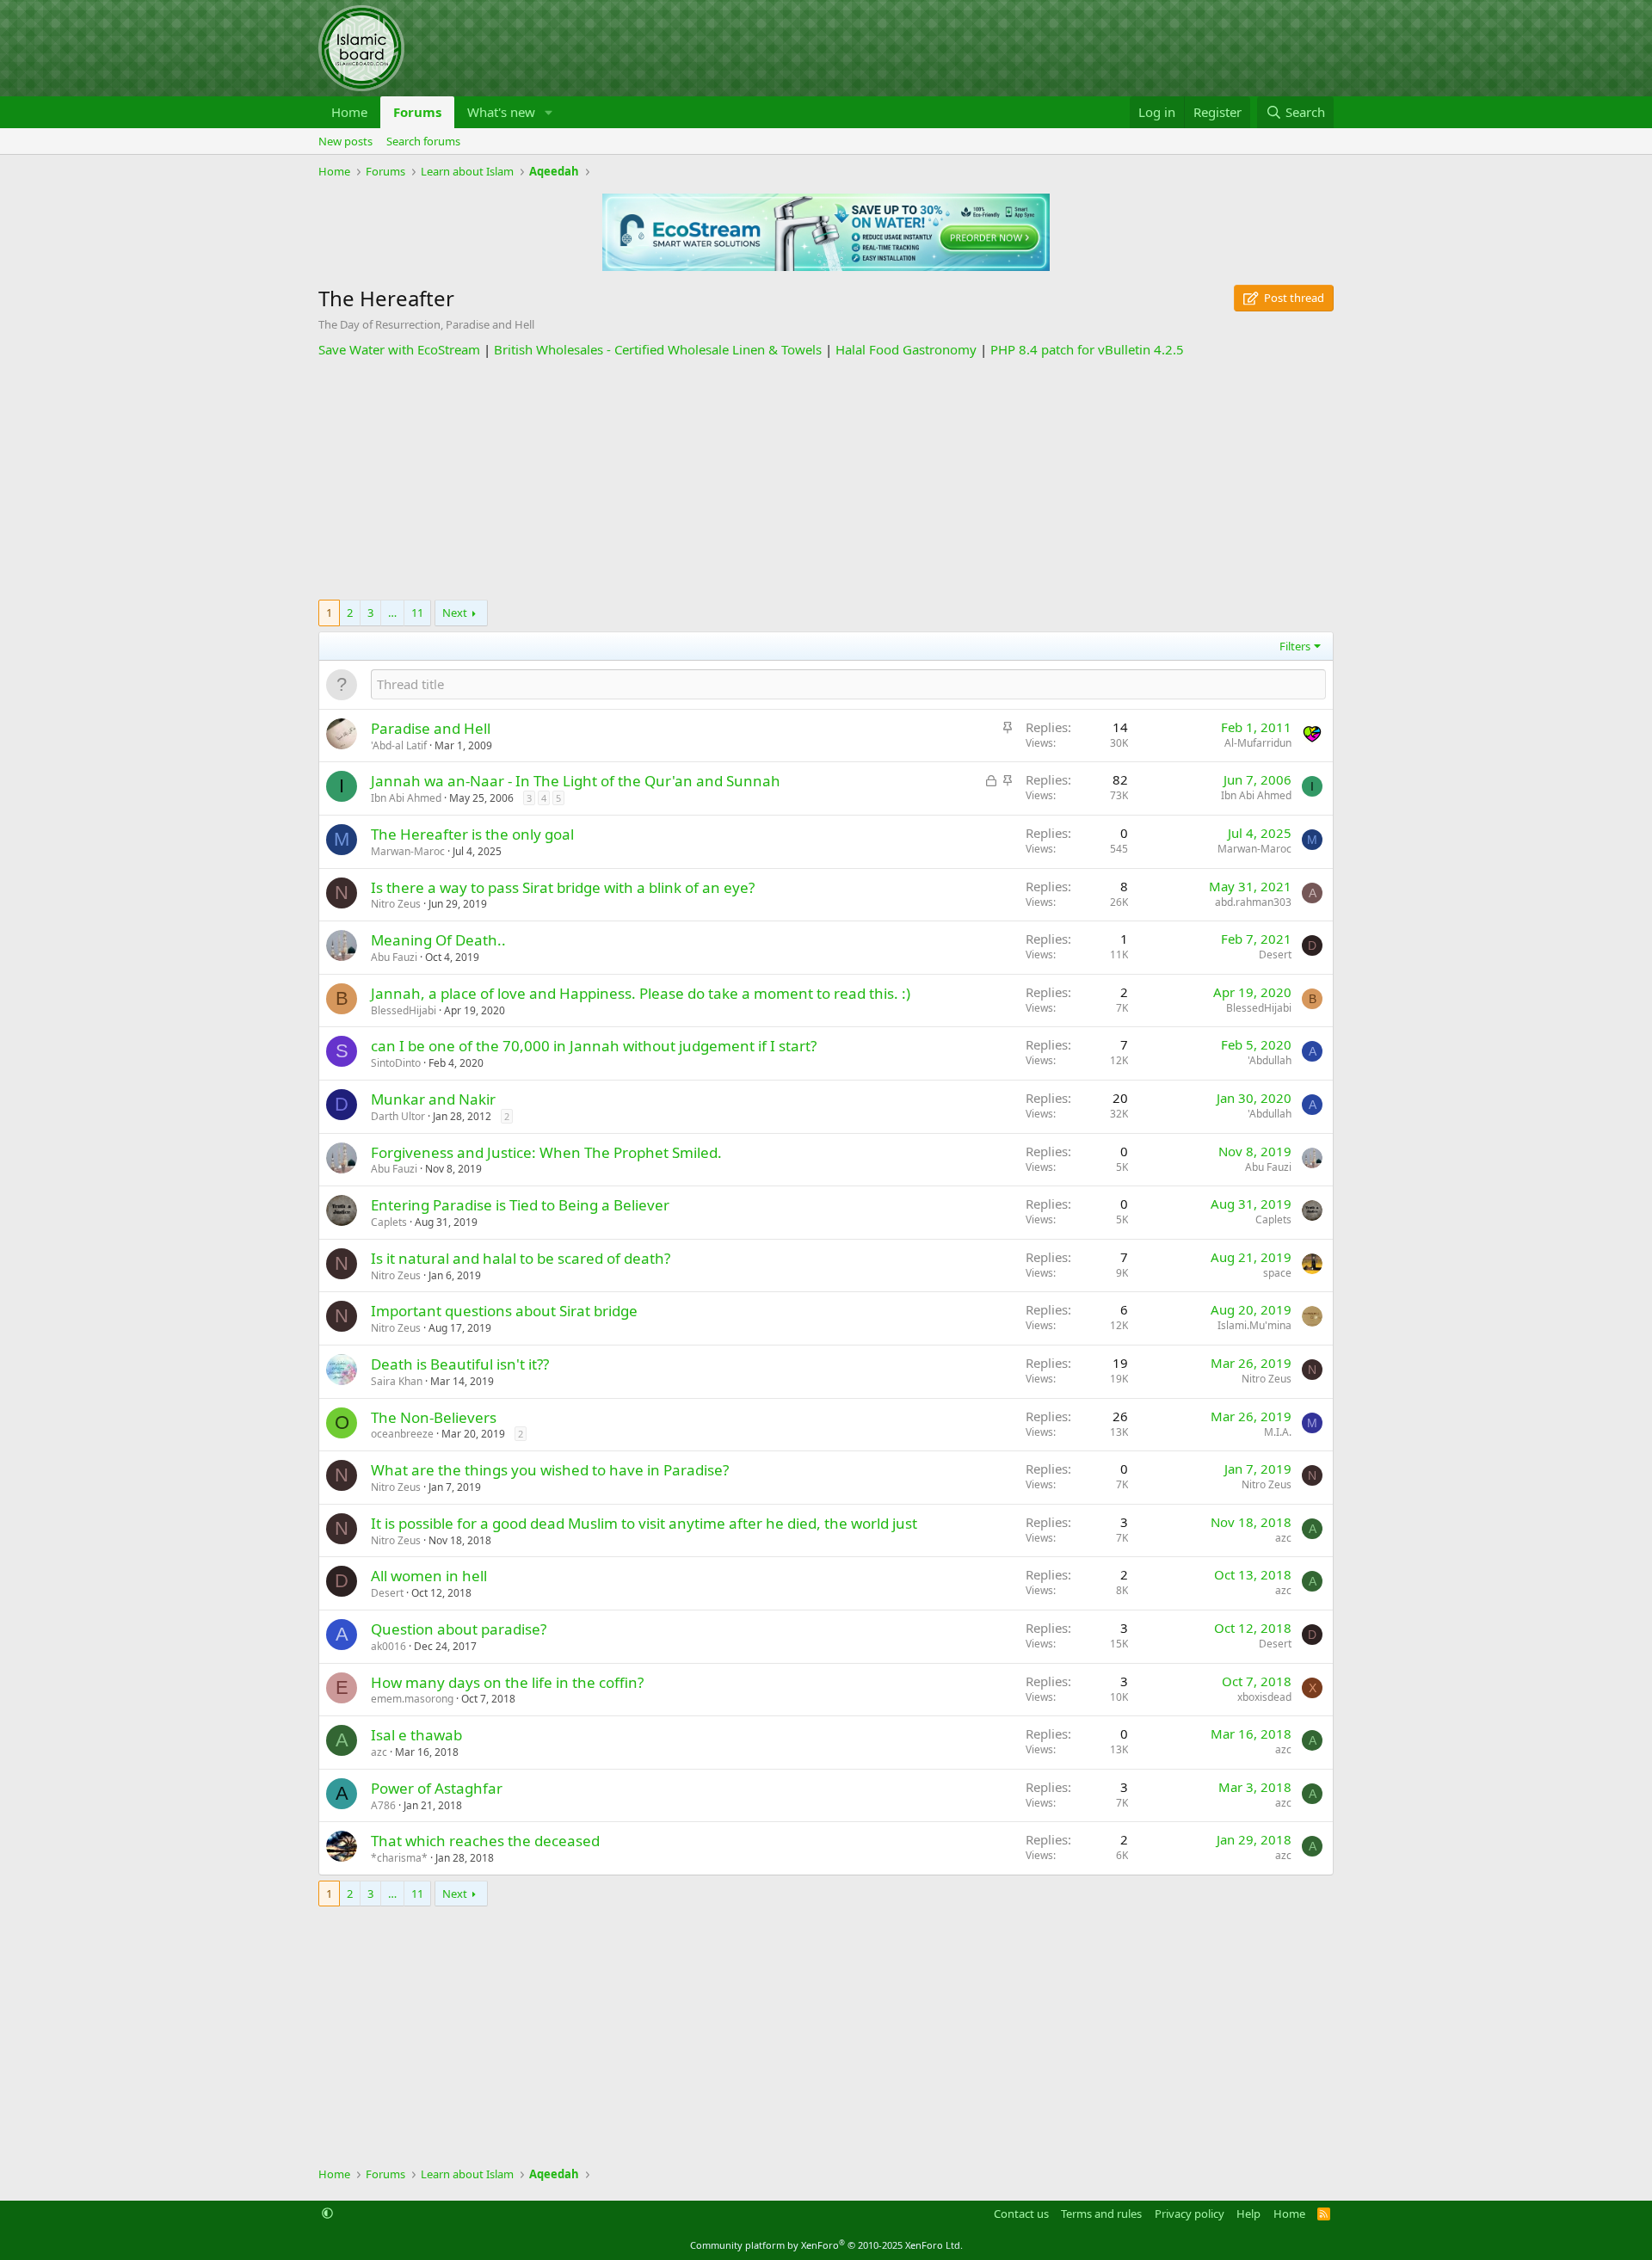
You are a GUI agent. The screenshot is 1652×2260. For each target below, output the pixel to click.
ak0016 (388, 1646)
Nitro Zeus (396, 904)
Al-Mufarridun (1258, 743)
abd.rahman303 (1253, 902)
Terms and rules (1101, 2214)
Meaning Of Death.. (438, 940)
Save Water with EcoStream (399, 349)
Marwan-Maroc (408, 851)
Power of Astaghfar (437, 1788)
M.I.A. (1278, 1432)
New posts (345, 141)
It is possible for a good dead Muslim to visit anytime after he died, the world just (644, 1523)
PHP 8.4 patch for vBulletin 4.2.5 (1087, 349)
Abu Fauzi (394, 957)
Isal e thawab (416, 1735)
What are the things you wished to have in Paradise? (550, 1470)
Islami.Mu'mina (1254, 1325)
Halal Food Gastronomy (906, 349)
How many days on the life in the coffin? (507, 1682)
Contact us (1021, 2214)
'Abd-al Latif (399, 745)
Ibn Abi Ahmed (406, 798)
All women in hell (429, 1576)
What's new (501, 112)
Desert (1275, 954)
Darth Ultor (398, 1116)
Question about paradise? (459, 1629)
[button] (549, 112)
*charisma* (399, 1858)
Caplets (389, 1222)
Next (455, 613)
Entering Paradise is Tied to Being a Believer (520, 1205)
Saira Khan (397, 1381)
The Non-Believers (434, 1417)
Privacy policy (1190, 2214)
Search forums (423, 141)
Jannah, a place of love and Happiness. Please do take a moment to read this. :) (641, 993)
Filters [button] (1295, 646)
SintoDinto (396, 1063)
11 (417, 613)
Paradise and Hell (431, 728)
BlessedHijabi (404, 1010)
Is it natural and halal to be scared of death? (521, 1258)
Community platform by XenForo (826, 2245)
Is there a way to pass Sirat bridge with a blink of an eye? (563, 887)
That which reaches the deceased (485, 1841)
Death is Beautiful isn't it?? (460, 1364)
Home (349, 112)
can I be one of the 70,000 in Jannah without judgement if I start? (594, 1046)
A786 (383, 1805)
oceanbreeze (402, 1434)
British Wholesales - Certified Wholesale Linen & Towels (658, 349)
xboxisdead (1264, 1697)
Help (1248, 2214)
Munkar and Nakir (433, 1099)
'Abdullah (1270, 1060)
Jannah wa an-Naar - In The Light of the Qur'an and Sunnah (576, 781)
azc (1283, 1538)
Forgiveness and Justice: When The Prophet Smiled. (546, 1152)
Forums (417, 112)
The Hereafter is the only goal (472, 834)
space (1277, 1273)
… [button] (392, 613)
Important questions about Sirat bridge (504, 1311)
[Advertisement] (826, 479)
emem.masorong (412, 1699)
